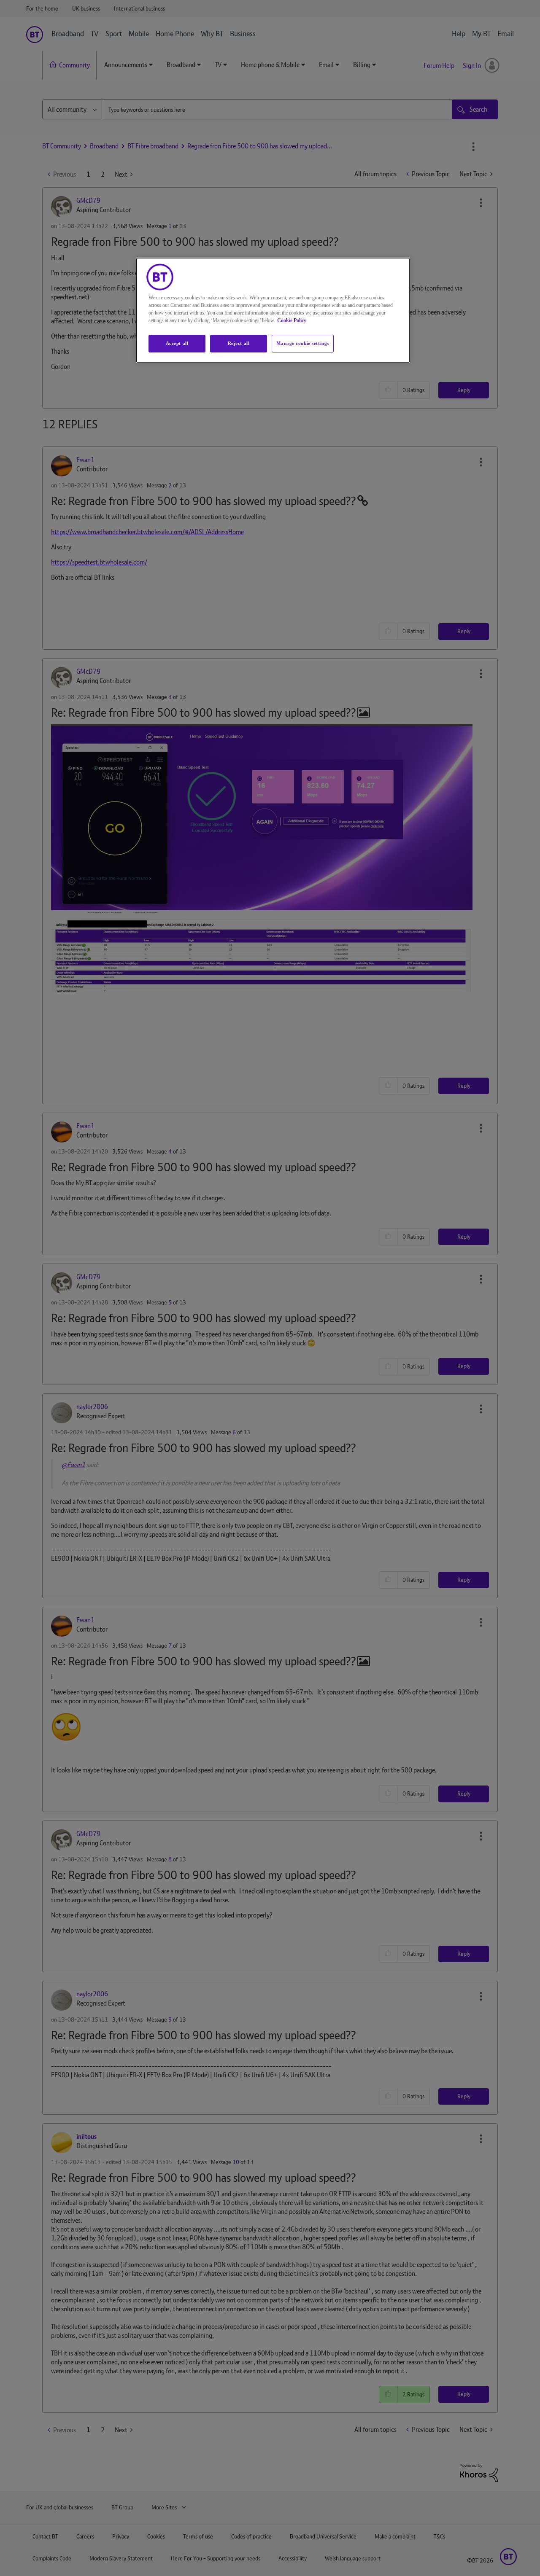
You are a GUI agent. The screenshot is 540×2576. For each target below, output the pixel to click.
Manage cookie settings (303, 343)
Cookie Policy (292, 320)
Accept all (177, 343)
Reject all (239, 343)
